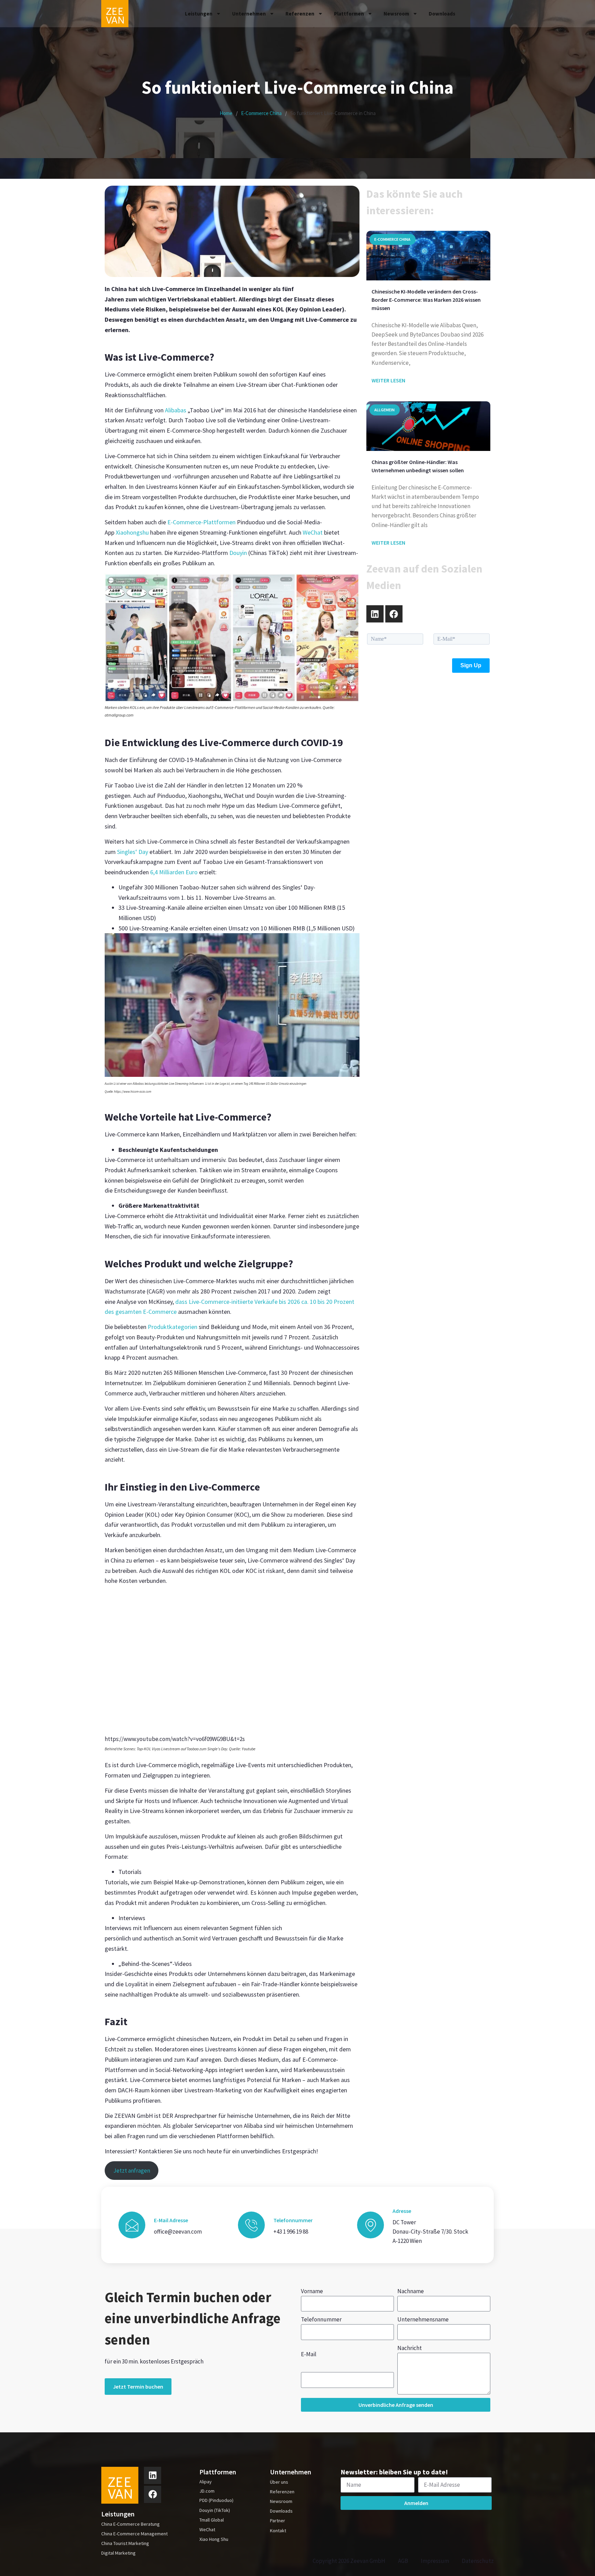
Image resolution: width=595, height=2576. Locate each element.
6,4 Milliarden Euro (174, 872)
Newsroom (396, 14)
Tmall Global (212, 2520)
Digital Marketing (118, 2553)
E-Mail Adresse (171, 2220)
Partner (278, 2521)
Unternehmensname (423, 2319)
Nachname (411, 2291)
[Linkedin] (375, 614)
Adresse (402, 2211)
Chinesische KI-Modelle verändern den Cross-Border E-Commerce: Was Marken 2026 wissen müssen (426, 300)
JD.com (207, 2491)
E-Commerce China (261, 113)
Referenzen (300, 14)
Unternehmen (249, 14)
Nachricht (410, 2348)
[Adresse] (370, 2225)
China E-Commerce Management (134, 2534)
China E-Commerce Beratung (131, 2524)
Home (226, 113)
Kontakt (278, 2531)
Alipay (206, 2482)
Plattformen (349, 14)
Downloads (442, 14)
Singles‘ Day (133, 852)
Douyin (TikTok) (215, 2510)
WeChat (313, 532)
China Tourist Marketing (125, 2543)
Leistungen (199, 14)
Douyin (238, 553)
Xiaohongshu (132, 532)
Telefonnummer (321, 2319)
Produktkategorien (173, 1327)
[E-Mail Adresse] (132, 2225)
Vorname (312, 2291)
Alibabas (176, 410)
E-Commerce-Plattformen (201, 522)
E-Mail (309, 2354)
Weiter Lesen (388, 380)
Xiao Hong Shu (214, 2539)
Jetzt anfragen (132, 2171)
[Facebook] (394, 614)
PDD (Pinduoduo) (216, 2500)
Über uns (279, 2482)
